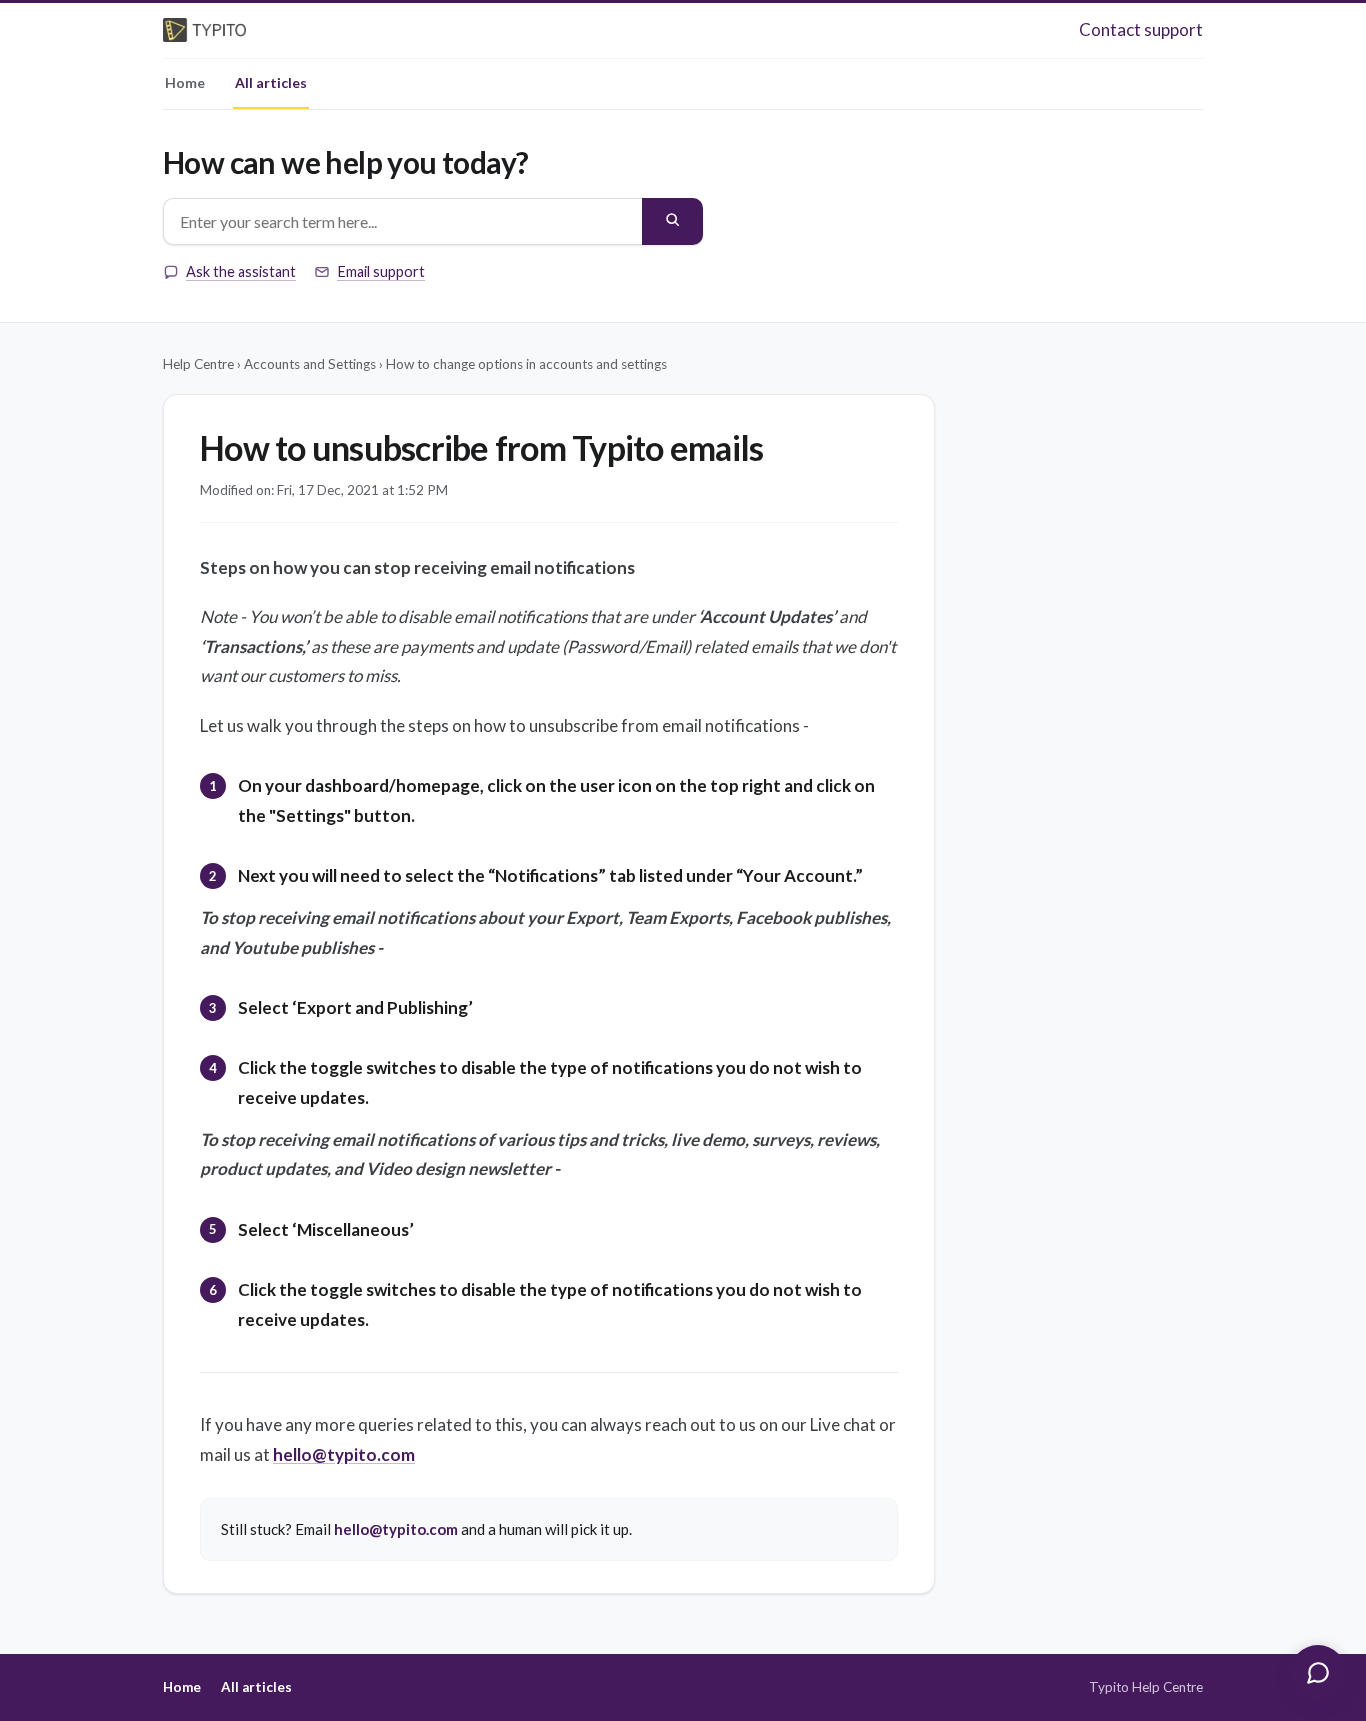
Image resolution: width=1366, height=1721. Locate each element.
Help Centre (198, 364)
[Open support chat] (1318, 1673)
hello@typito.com (344, 1454)
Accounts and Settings (310, 364)
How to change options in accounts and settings (526, 364)
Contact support (1141, 29)
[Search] (672, 221)
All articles (271, 82)
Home (185, 82)
